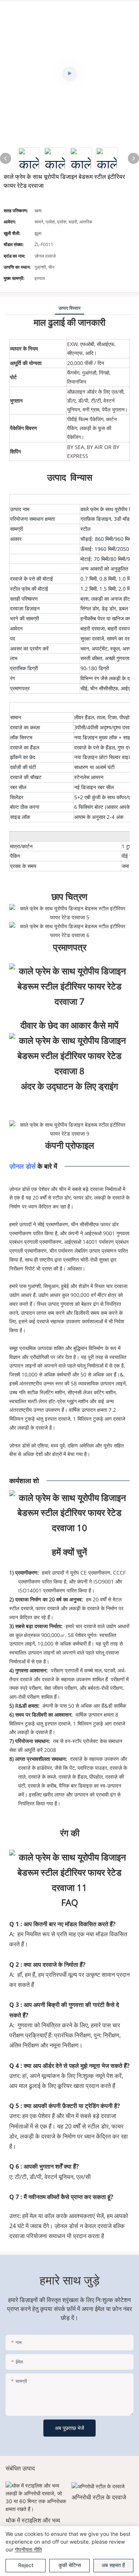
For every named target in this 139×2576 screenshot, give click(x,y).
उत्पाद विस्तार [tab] (69, 308)
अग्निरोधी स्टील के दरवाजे (99, 2497)
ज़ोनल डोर (22, 1166)
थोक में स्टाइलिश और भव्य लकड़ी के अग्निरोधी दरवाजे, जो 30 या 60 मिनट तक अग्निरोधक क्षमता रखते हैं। (34, 2525)
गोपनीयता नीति (28, 2549)
